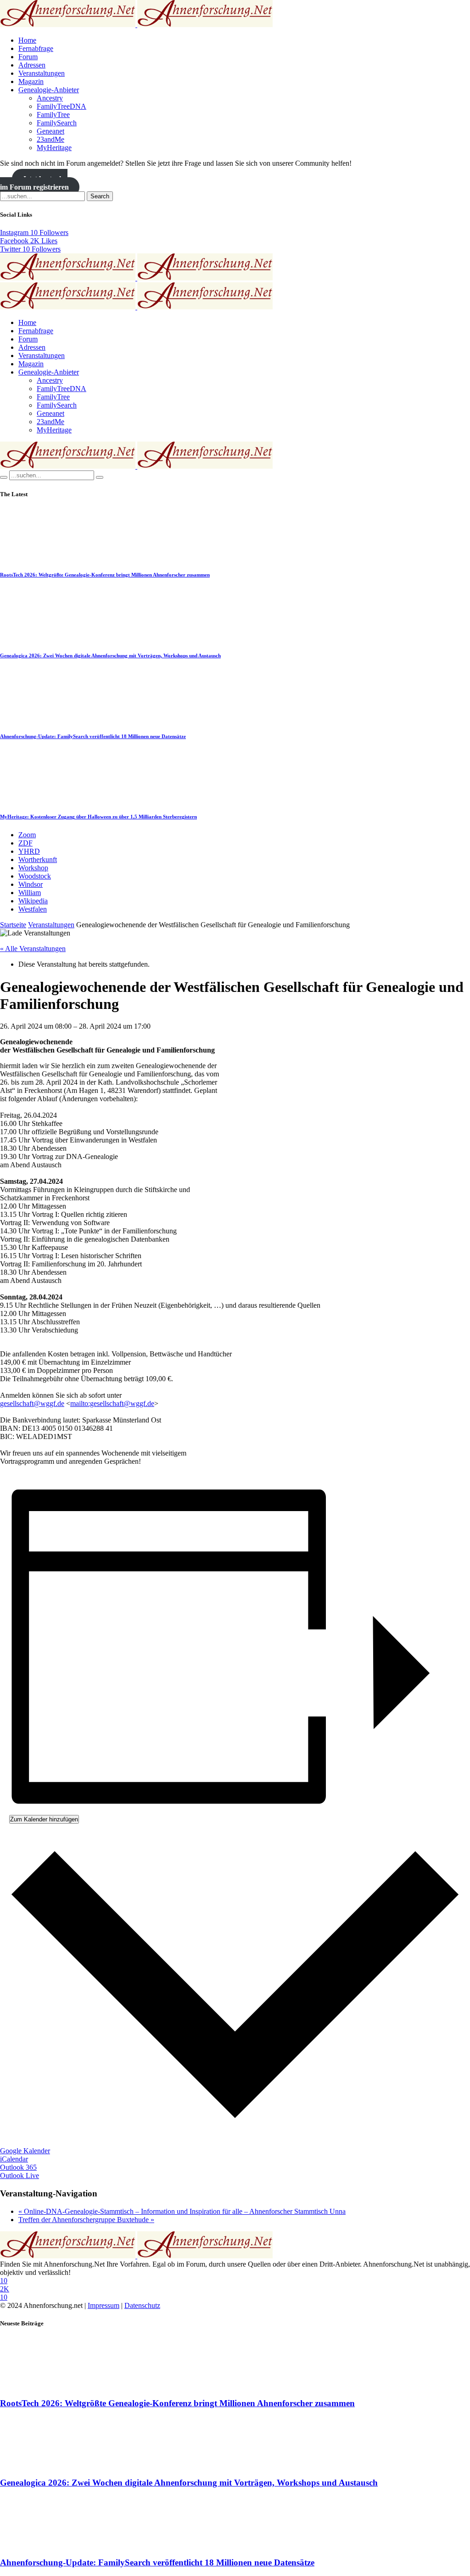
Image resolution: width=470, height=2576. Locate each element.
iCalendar (14, 2159)
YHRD (29, 851)
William (30, 893)
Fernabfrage (36, 48)
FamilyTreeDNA (62, 106)
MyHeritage (54, 148)
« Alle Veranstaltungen (33, 949)
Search (100, 196)
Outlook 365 (18, 2167)
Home (27, 40)
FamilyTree (53, 115)
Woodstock (35, 876)
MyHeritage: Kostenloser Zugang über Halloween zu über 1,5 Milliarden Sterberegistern (98, 817)
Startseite (13, 925)
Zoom (27, 835)
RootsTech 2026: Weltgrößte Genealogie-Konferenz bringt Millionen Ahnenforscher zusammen (105, 575)
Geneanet (50, 131)
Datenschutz (142, 2305)
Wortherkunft (38, 860)
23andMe (50, 139)
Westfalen (33, 909)
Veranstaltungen (42, 73)
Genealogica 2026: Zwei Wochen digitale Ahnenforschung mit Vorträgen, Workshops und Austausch (110, 655)
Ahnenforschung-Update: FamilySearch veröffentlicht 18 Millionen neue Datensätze (93, 736)
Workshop (33, 868)
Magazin (31, 81)
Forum (28, 57)
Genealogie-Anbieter (49, 90)
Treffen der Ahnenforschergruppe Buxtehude (86, 2220)
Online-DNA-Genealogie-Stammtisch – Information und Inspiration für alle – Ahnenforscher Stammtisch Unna (182, 2211)
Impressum (104, 2305)
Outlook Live (20, 2176)
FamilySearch (57, 123)
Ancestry (50, 98)
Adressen (32, 65)
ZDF (25, 843)
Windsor (31, 884)
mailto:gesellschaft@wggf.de (112, 1403)
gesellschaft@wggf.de (32, 1403)
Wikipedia (33, 901)
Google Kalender (25, 2151)
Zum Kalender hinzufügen (44, 1819)
